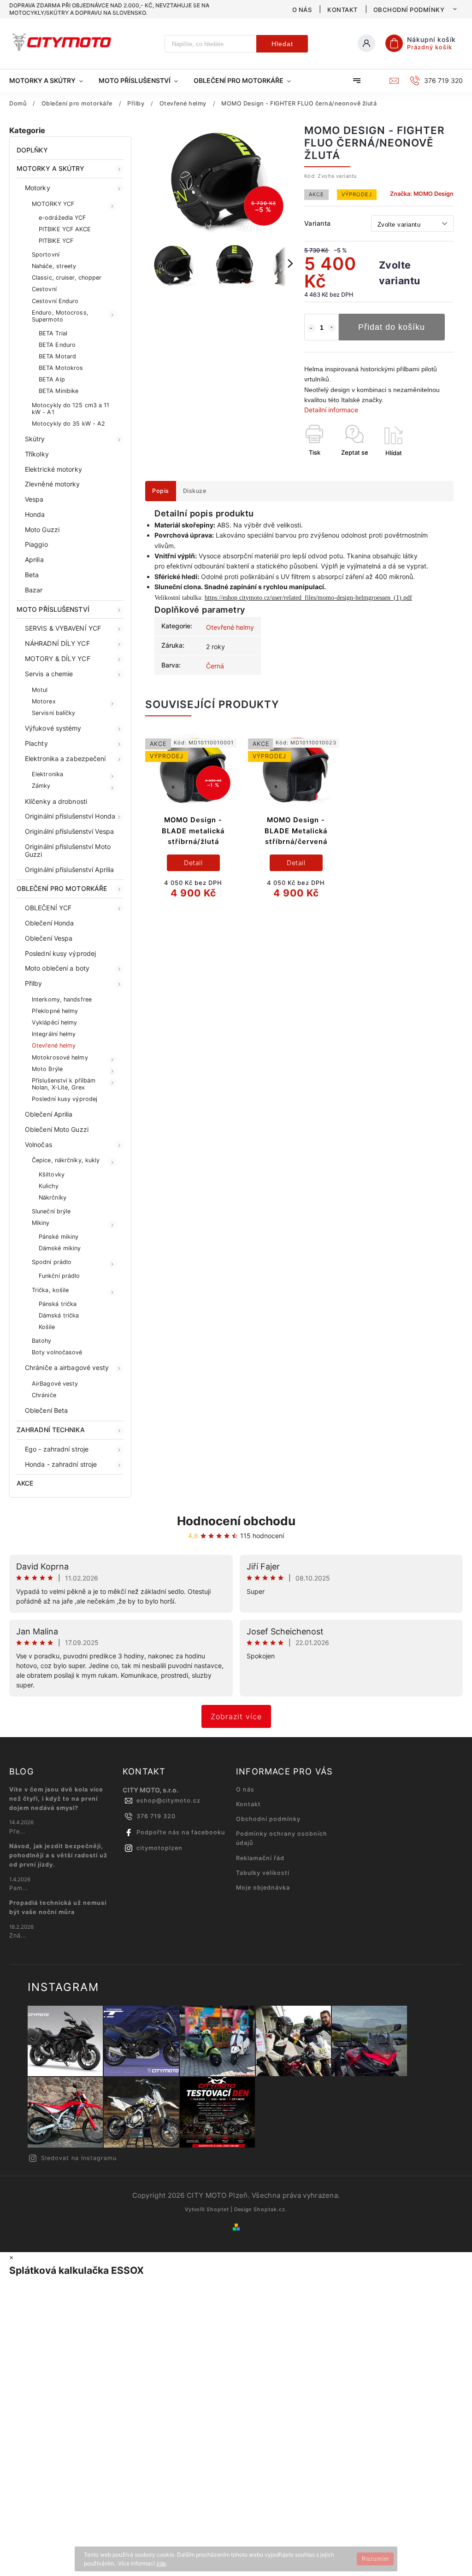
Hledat (282, 44)
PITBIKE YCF (56, 241)
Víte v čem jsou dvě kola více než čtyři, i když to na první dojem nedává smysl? (56, 1799)
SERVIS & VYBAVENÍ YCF (63, 628)
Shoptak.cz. (270, 2209)
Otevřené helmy (54, 1045)
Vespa (34, 499)
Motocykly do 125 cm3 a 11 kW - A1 (71, 409)
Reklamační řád (260, 1858)
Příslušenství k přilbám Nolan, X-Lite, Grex (64, 1084)
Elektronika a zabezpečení (65, 758)
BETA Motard (57, 356)
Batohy (42, 1341)
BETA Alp (52, 379)
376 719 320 (156, 1816)
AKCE (25, 1483)
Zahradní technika (51, 1430)
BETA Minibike (59, 391)
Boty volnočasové (57, 1352)
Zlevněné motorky (53, 484)
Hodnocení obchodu (236, 1521)
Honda (35, 514)
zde (161, 2563)
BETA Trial (53, 333)
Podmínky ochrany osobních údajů (282, 1838)
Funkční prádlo (59, 1276)
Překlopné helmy (55, 1011)
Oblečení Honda (49, 923)
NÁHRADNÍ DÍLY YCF (57, 643)
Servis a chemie (49, 674)
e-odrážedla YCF (62, 218)
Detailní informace (331, 410)
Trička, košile (50, 1290)
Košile (47, 1327)
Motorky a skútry (51, 168)
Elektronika (47, 774)
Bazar (34, 590)
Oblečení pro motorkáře (62, 888)
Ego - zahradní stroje (57, 1449)
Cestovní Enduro (55, 301)
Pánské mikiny (59, 1237)
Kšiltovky (52, 1174)
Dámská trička (59, 1315)
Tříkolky (37, 454)
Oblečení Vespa (49, 938)
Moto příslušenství (53, 609)
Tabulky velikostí (263, 1873)
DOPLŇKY (32, 150)
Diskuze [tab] (195, 491)
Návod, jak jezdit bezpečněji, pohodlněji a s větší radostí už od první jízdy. (58, 1855)
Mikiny (41, 1223)
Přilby (34, 983)
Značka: (422, 194)
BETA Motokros (61, 368)
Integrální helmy (54, 1034)
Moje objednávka (263, 1888)
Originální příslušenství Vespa (69, 831)
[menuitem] (50, 81)
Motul (40, 690)
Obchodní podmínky (409, 10)
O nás (302, 10)
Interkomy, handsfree (62, 999)
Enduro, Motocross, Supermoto (60, 316)
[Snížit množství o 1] (311, 328)
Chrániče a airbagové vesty (67, 1367)
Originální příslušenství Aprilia (69, 869)
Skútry (35, 439)
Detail (193, 863)
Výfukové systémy (53, 728)
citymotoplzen (159, 1848)
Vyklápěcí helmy (55, 1022)
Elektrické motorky (53, 469)
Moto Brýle (47, 1069)
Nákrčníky (53, 1197)
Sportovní (46, 255)
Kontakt (342, 10)
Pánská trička (58, 1304)
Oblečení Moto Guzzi (57, 1129)
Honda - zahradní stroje (61, 1464)
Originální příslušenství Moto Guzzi (68, 850)
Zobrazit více (236, 1716)
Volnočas (38, 1145)
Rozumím (375, 2559)
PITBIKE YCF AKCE (65, 229)
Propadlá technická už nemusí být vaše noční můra (58, 1907)
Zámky (41, 786)
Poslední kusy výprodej (60, 953)
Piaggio (36, 544)
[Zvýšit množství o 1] (332, 328)
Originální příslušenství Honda (70, 816)
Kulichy (49, 1186)
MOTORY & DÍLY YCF (58, 659)
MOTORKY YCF (53, 204)
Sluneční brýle (51, 1211)
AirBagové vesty (55, 1384)
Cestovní (44, 289)
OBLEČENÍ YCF (48, 908)
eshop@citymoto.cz (168, 1800)
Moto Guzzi (42, 530)
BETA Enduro (57, 345)
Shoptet (218, 2209)
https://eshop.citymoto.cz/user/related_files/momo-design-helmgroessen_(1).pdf (308, 598)
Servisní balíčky (54, 713)
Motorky (38, 188)
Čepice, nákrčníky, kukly (66, 1160)
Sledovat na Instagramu (79, 2158)
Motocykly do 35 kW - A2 (68, 424)
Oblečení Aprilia (49, 1114)
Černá (215, 666)
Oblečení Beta (46, 1410)
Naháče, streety (54, 266)
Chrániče (44, 1395)
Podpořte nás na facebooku (181, 1832)
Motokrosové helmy (60, 1057)
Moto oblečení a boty (57, 968)
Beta (32, 575)
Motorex (44, 701)
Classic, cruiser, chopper (67, 278)
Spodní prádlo (52, 1262)
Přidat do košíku (392, 327)
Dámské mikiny (60, 1248)
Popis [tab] (161, 491)
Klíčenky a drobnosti (56, 801)
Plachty (36, 743)
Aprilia (34, 559)
